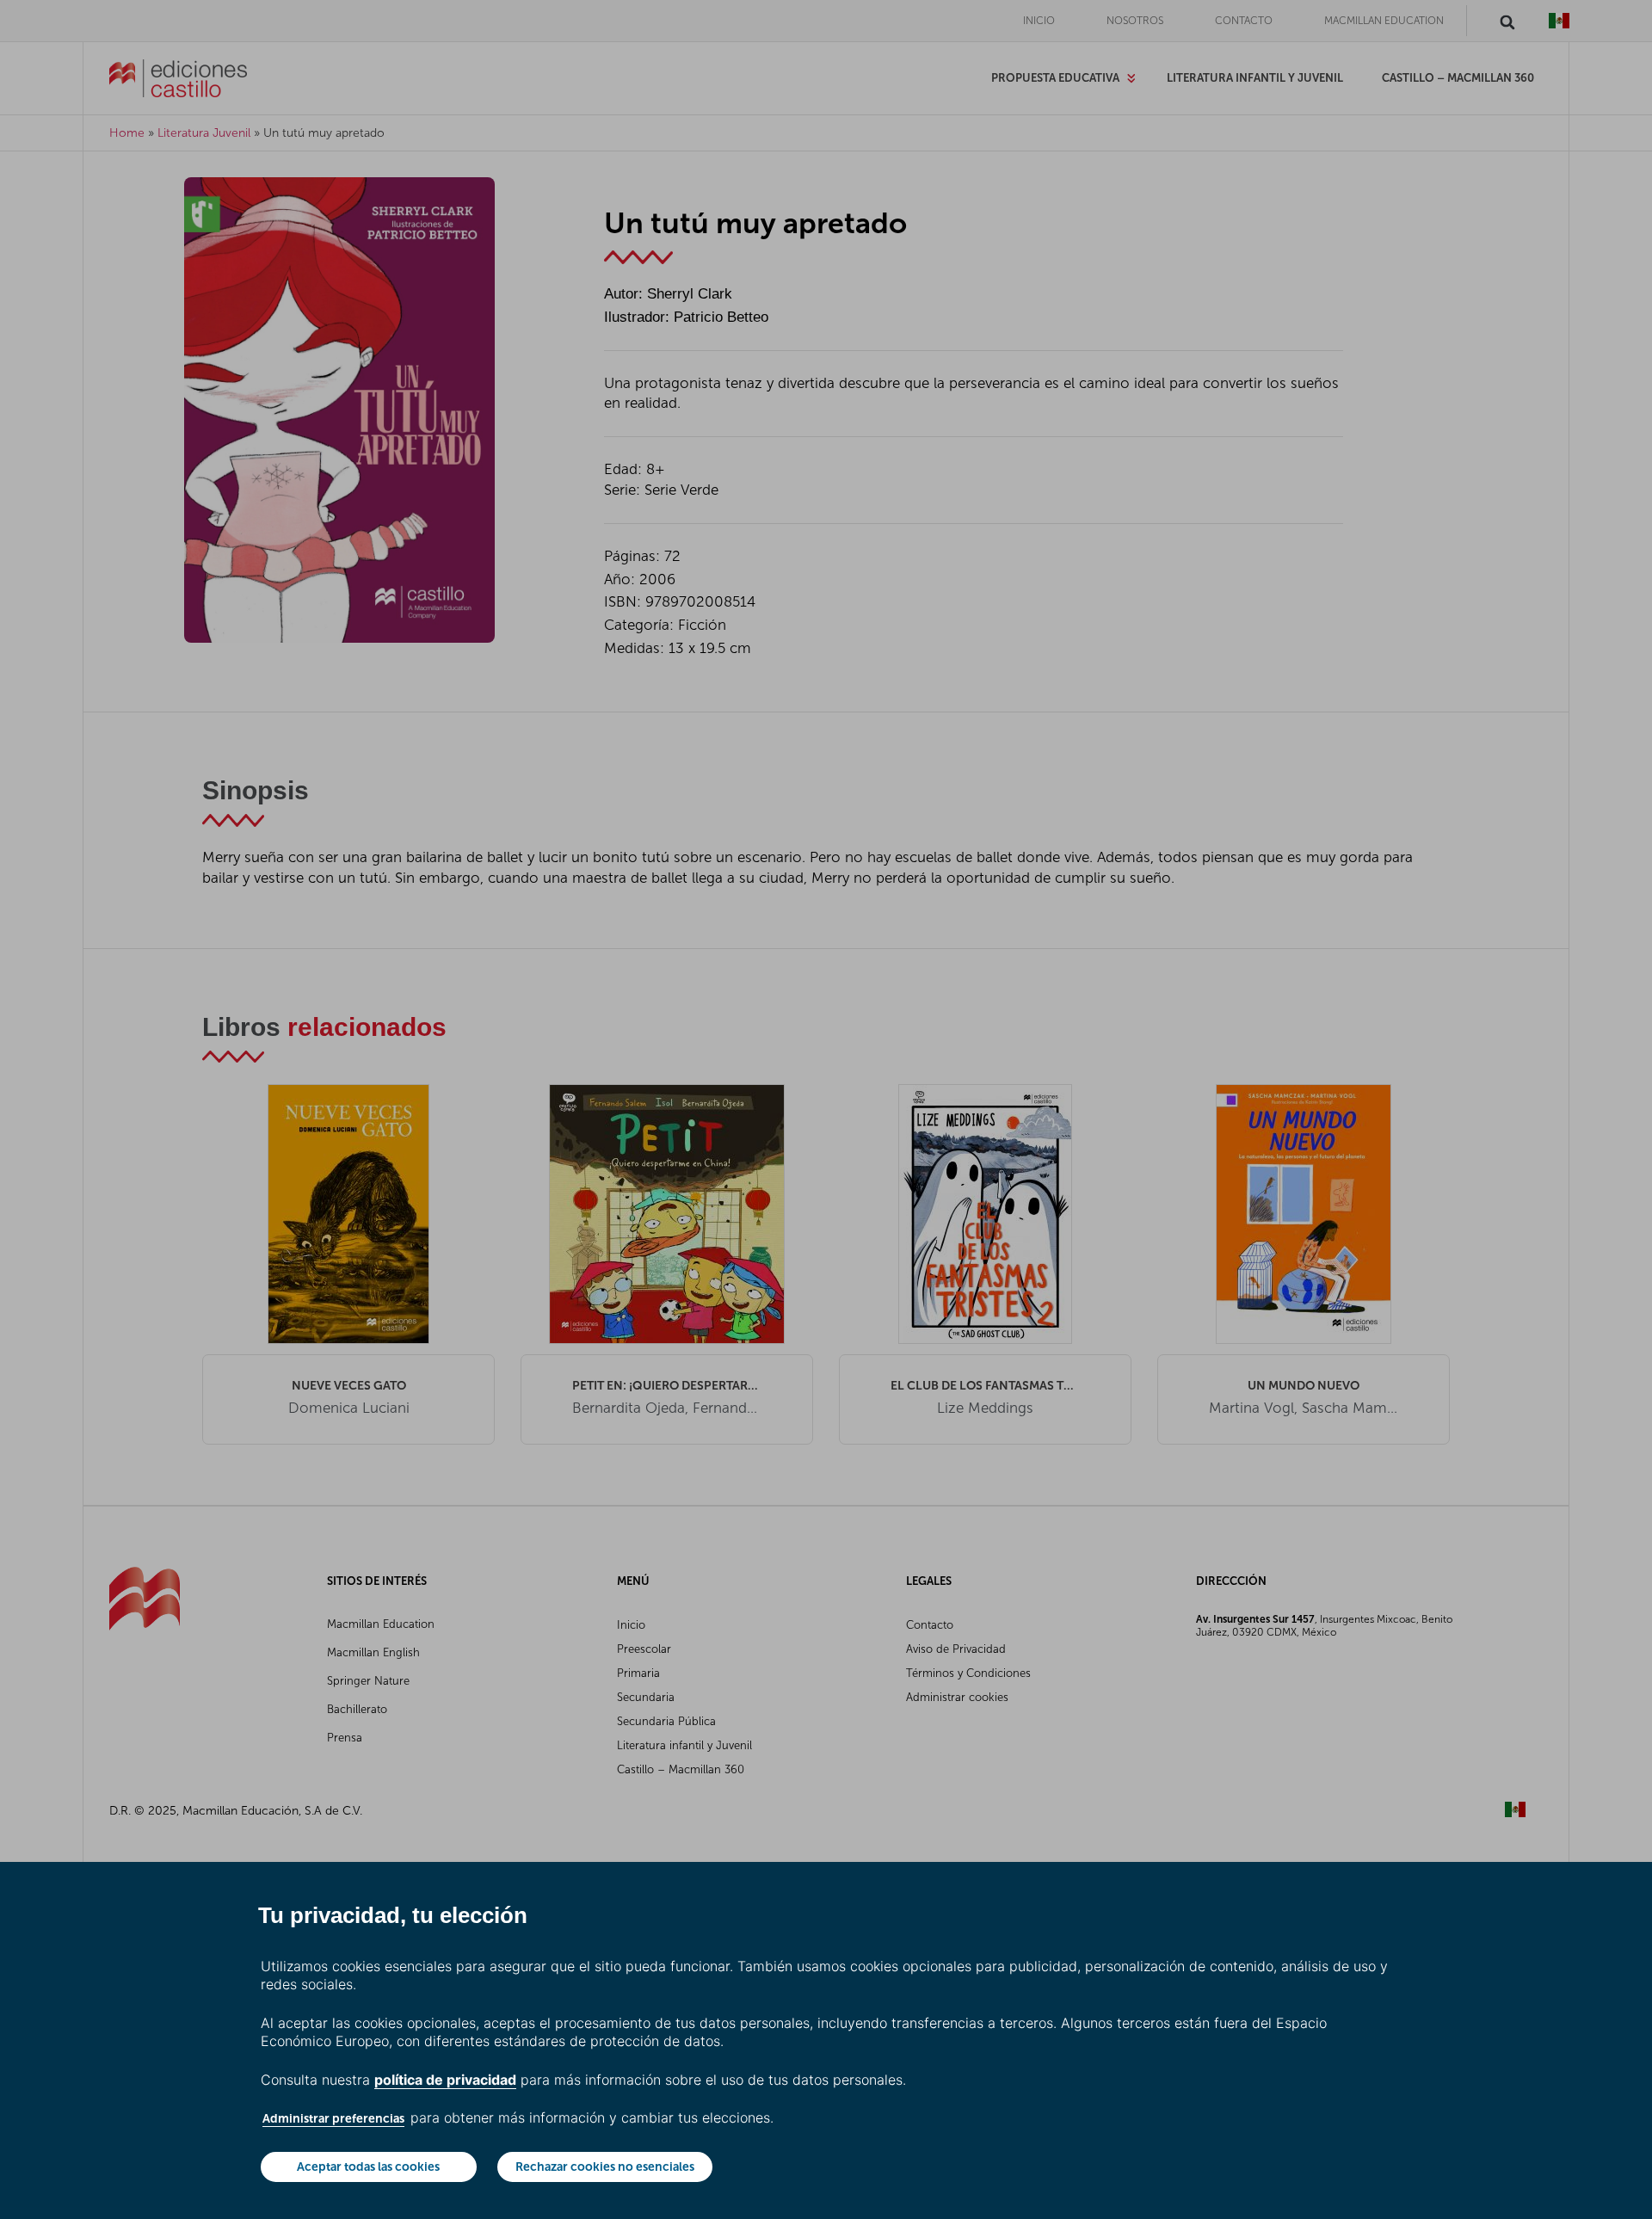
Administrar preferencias (333, 2118)
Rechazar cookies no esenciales (605, 2167)
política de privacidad (445, 2080)
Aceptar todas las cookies (368, 2167)
